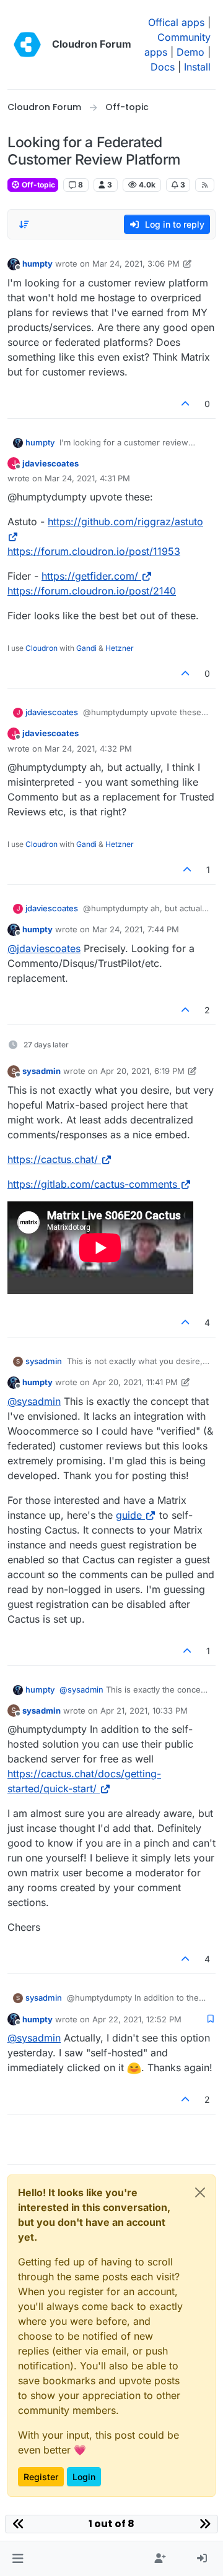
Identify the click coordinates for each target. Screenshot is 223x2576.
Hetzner (120, 648)
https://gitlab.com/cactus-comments (92, 1184)
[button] (18, 2559)
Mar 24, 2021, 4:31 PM (87, 478)
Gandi (86, 648)
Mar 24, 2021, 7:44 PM (136, 929)
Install (197, 67)
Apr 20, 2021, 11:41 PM (135, 1382)
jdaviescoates (50, 463)
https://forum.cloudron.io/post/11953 (94, 551)
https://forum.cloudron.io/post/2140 (92, 591)
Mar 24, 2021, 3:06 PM (136, 264)
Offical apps (176, 22)
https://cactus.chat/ (53, 1159)
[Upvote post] (186, 404)
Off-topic (37, 185)
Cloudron (42, 648)
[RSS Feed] (205, 185)
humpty (37, 264)
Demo (190, 52)
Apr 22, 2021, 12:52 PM (137, 2019)
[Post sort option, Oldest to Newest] (24, 225)
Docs (163, 67)
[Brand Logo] (27, 45)
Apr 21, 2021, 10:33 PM (144, 1711)
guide (129, 1515)
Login (84, 2477)
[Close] (200, 2192)
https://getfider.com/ (90, 576)
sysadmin (42, 1071)
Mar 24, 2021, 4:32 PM (88, 749)
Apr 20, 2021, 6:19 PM (142, 1071)
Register (41, 2477)
